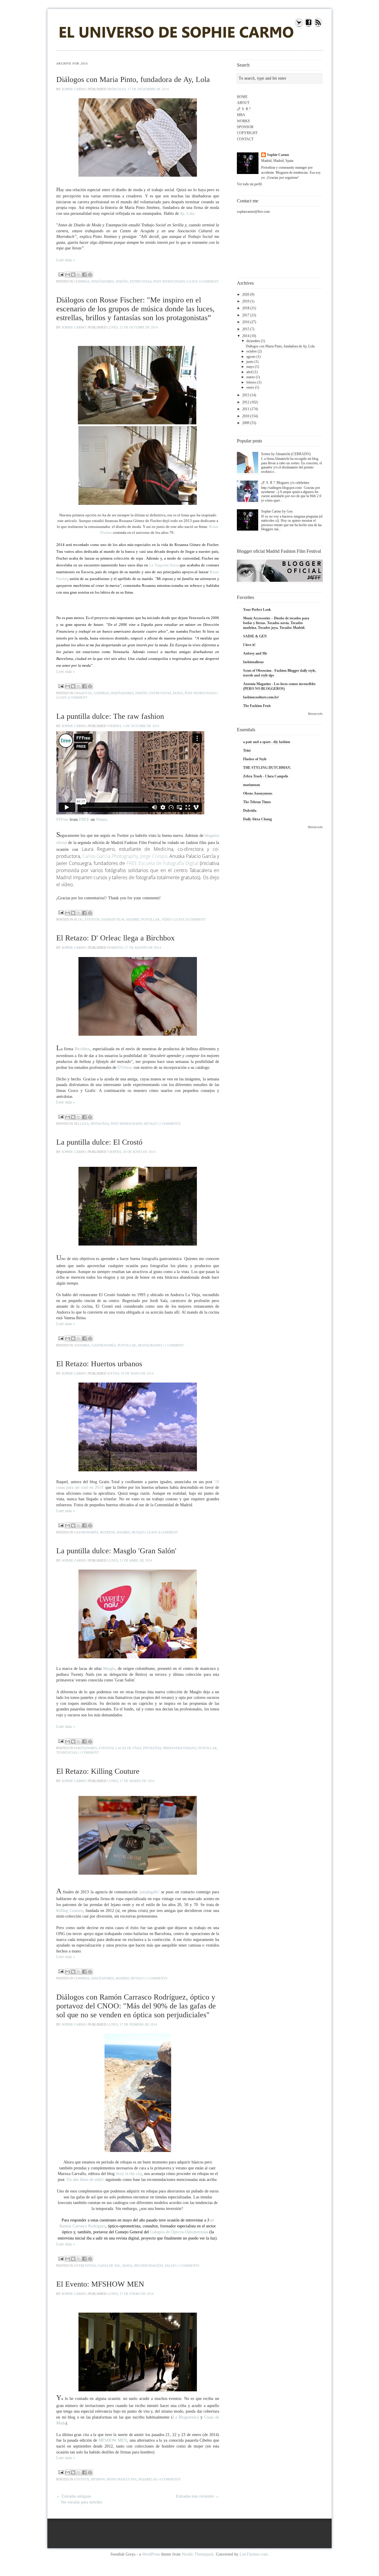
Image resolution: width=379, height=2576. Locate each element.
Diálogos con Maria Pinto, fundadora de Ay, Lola (133, 79)
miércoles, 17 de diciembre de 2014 (138, 89)
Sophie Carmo (74, 89)
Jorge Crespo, (154, 856)
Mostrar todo (315, 714)
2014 (246, 336)
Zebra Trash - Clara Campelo (266, 776)
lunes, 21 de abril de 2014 (130, 1560)
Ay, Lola (187, 214)
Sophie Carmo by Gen (277, 511)
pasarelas (148, 2479)
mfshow (98, 2479)
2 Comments (170, 1124)
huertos (107, 1532)
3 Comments (157, 1978)
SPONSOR (245, 127)
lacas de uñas (128, 1748)
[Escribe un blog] (73, 275)
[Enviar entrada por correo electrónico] (61, 274)
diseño (122, 281)
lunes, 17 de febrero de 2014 (132, 2024)
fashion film (113, 919)
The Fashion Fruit (257, 706)
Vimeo (101, 820)
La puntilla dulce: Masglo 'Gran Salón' (116, 1551)
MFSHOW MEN (113, 2440)
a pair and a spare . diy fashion (267, 742)
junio (250, 362)
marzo (251, 377)
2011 (246, 409)
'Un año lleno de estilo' (85, 2180)
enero (250, 387)
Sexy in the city (129, 2174)
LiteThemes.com (254, 2554)
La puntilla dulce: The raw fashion (110, 716)
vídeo (167, 919)
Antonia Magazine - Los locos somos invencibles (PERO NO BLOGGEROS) (279, 686)
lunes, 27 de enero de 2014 (130, 2294)
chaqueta (83, 693)
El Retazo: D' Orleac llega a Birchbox (115, 938)
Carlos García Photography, (111, 856)
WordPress (151, 2554)
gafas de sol (109, 2266)
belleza (81, 1124)
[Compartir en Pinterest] (90, 275)
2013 (246, 395)
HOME (242, 97)
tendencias (67, 1752)
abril (249, 372)
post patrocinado (169, 281)
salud (170, 2266)
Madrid (133, 919)
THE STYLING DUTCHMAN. (267, 768)
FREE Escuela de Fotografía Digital (162, 863)
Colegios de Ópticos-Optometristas (180, 2232)
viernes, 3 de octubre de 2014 (133, 726)
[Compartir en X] (79, 275)
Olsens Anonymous (258, 793)
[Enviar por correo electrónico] (68, 275)
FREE (84, 820)
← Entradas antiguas (74, 2496)
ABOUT (243, 103)
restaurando (150, 1345)
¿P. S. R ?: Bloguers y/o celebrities (285, 483)
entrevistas (141, 281)
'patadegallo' (149, 1892)
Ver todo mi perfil (249, 184)
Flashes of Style (255, 759)
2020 (246, 294)
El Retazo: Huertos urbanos (99, 1364)
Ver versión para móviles (81, 2502)
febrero (251, 382)
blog (78, 919)
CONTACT (245, 139)
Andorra (82, 1345)
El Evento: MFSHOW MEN (100, 2284)
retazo (151, 1124)
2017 (246, 315)
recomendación (148, 2266)
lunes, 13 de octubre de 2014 (133, 327)
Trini (247, 750)
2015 (246, 329)
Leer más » (66, 260)
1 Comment (174, 1345)
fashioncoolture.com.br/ (261, 697)
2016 (246, 322)
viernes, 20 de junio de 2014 (131, 1152)
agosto (251, 357)
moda (178, 693)
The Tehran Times (257, 802)
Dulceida (250, 811)
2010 (246, 416)
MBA (241, 115)
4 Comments (170, 2479)
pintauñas (100, 1124)
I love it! (249, 645)
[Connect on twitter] (299, 26)
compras (82, 281)
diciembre (253, 341)
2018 (246, 308)
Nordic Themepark (198, 2554)
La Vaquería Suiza (164, 565)
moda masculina (122, 2479)
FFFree (62, 820)
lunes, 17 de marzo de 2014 (131, 1781)
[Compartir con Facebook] (84, 275)
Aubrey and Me (255, 653)
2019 (246, 301)
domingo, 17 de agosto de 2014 (134, 948)
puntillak (151, 919)
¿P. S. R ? (244, 109)
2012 (246, 402)
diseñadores (103, 281)
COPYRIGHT (247, 133)
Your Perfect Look (257, 610)
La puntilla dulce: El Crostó (99, 1142)
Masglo (109, 1669)
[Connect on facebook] (309, 26)
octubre (252, 351)
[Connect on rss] (318, 26)
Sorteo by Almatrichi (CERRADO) (286, 454)
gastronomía (104, 1345)
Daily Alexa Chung (257, 819)
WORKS (243, 121)
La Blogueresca (186, 2417)
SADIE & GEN (255, 636)
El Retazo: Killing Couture (98, 1771)
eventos (92, 919)
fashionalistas (253, 662)
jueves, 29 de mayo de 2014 (130, 1373)
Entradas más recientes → (197, 2496)
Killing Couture (70, 1911)
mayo (250, 367)
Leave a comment (203, 281)
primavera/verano (180, 1748)
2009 (246, 423)
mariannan (252, 785)
